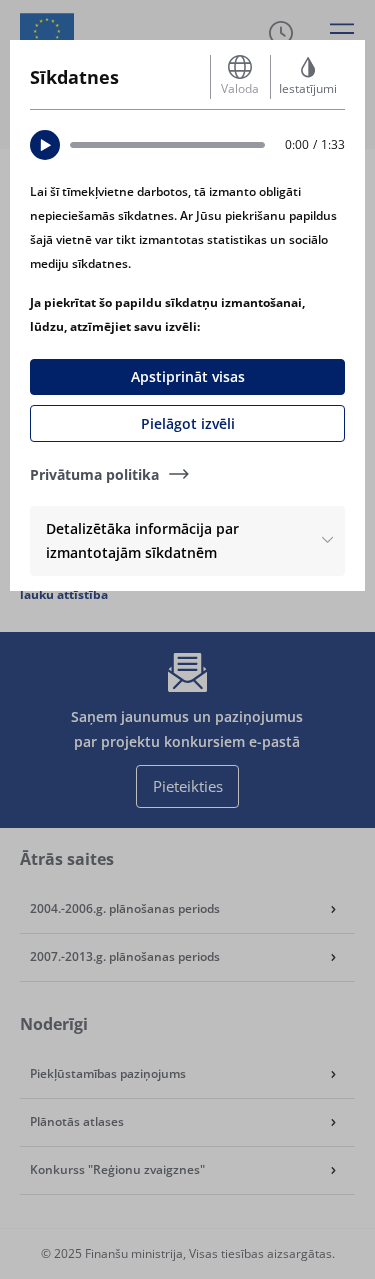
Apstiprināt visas (188, 376)
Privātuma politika (94, 474)
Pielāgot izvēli (188, 423)
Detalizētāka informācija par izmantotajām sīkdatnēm (142, 540)
